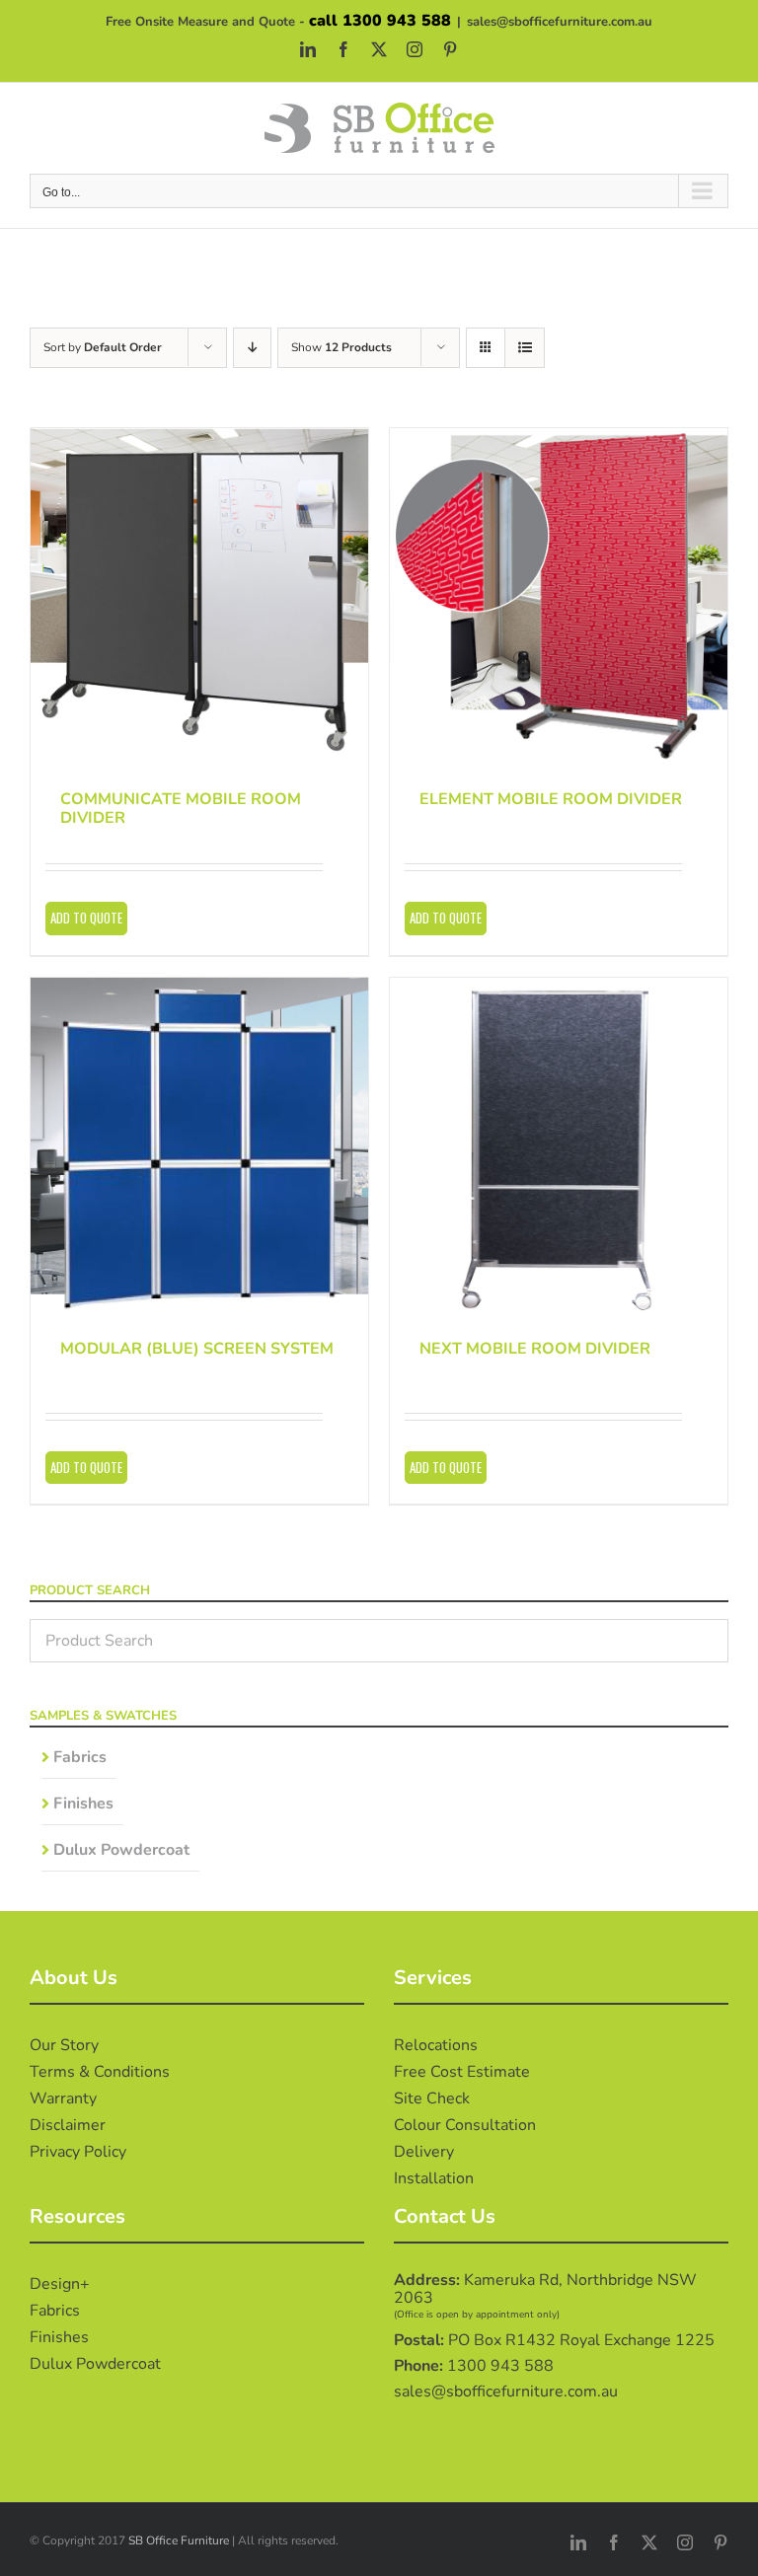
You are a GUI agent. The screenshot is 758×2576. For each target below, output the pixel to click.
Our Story (64, 2045)
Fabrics (80, 1757)
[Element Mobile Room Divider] (559, 597)
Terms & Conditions (100, 2072)
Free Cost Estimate (462, 2072)
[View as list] (525, 348)
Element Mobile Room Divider (551, 799)
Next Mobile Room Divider (535, 1349)
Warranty (63, 2098)
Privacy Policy (78, 2152)
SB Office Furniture (179, 2540)
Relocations (436, 2045)
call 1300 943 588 (380, 21)
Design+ (60, 2284)
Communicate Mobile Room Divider (181, 809)
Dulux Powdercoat (121, 1850)
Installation (434, 2178)
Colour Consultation (465, 2125)
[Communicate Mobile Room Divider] (199, 597)
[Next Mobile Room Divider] (559, 1146)
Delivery (424, 2152)
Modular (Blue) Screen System (197, 1349)
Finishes (83, 1803)
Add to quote (86, 918)
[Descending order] (252, 348)
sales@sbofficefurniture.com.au (560, 22)
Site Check (432, 2098)
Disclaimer (68, 2125)
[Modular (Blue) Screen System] (199, 1146)
